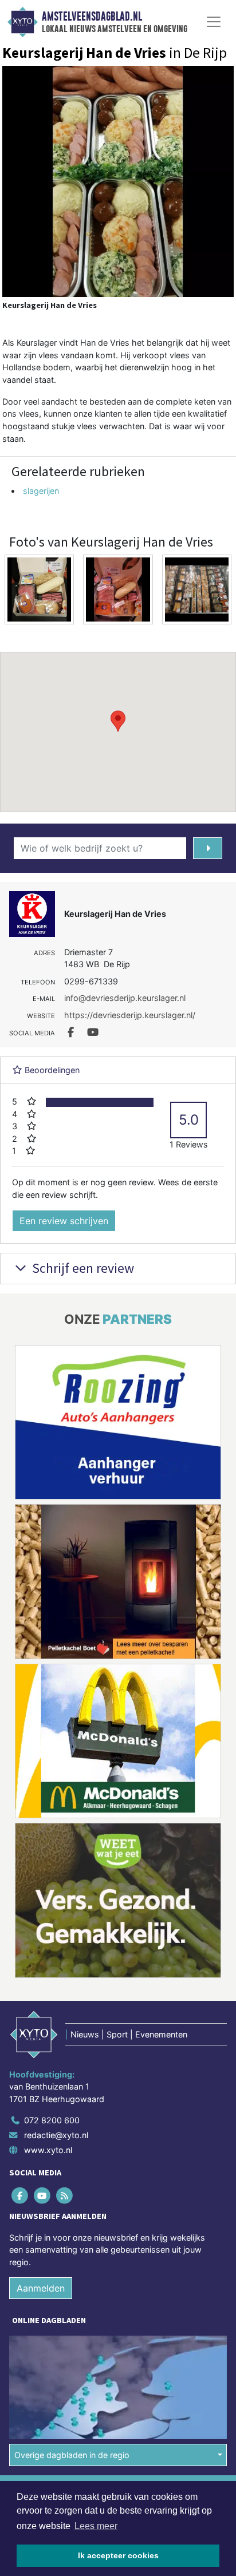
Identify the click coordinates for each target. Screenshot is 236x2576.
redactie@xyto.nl (56, 2135)
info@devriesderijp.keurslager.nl (125, 998)
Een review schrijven (64, 1221)
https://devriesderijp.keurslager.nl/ (130, 1015)
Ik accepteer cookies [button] (118, 2555)
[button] (118, 721)
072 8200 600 (52, 2120)
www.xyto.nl (48, 2150)
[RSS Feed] (65, 2195)
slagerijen (41, 491)
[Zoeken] (208, 848)
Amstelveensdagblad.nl (92, 17)
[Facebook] (20, 2195)
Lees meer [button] (96, 2526)
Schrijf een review (82, 1268)
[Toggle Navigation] (214, 22)
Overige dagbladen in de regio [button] (72, 2455)
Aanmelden (41, 2288)
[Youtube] (43, 2195)
